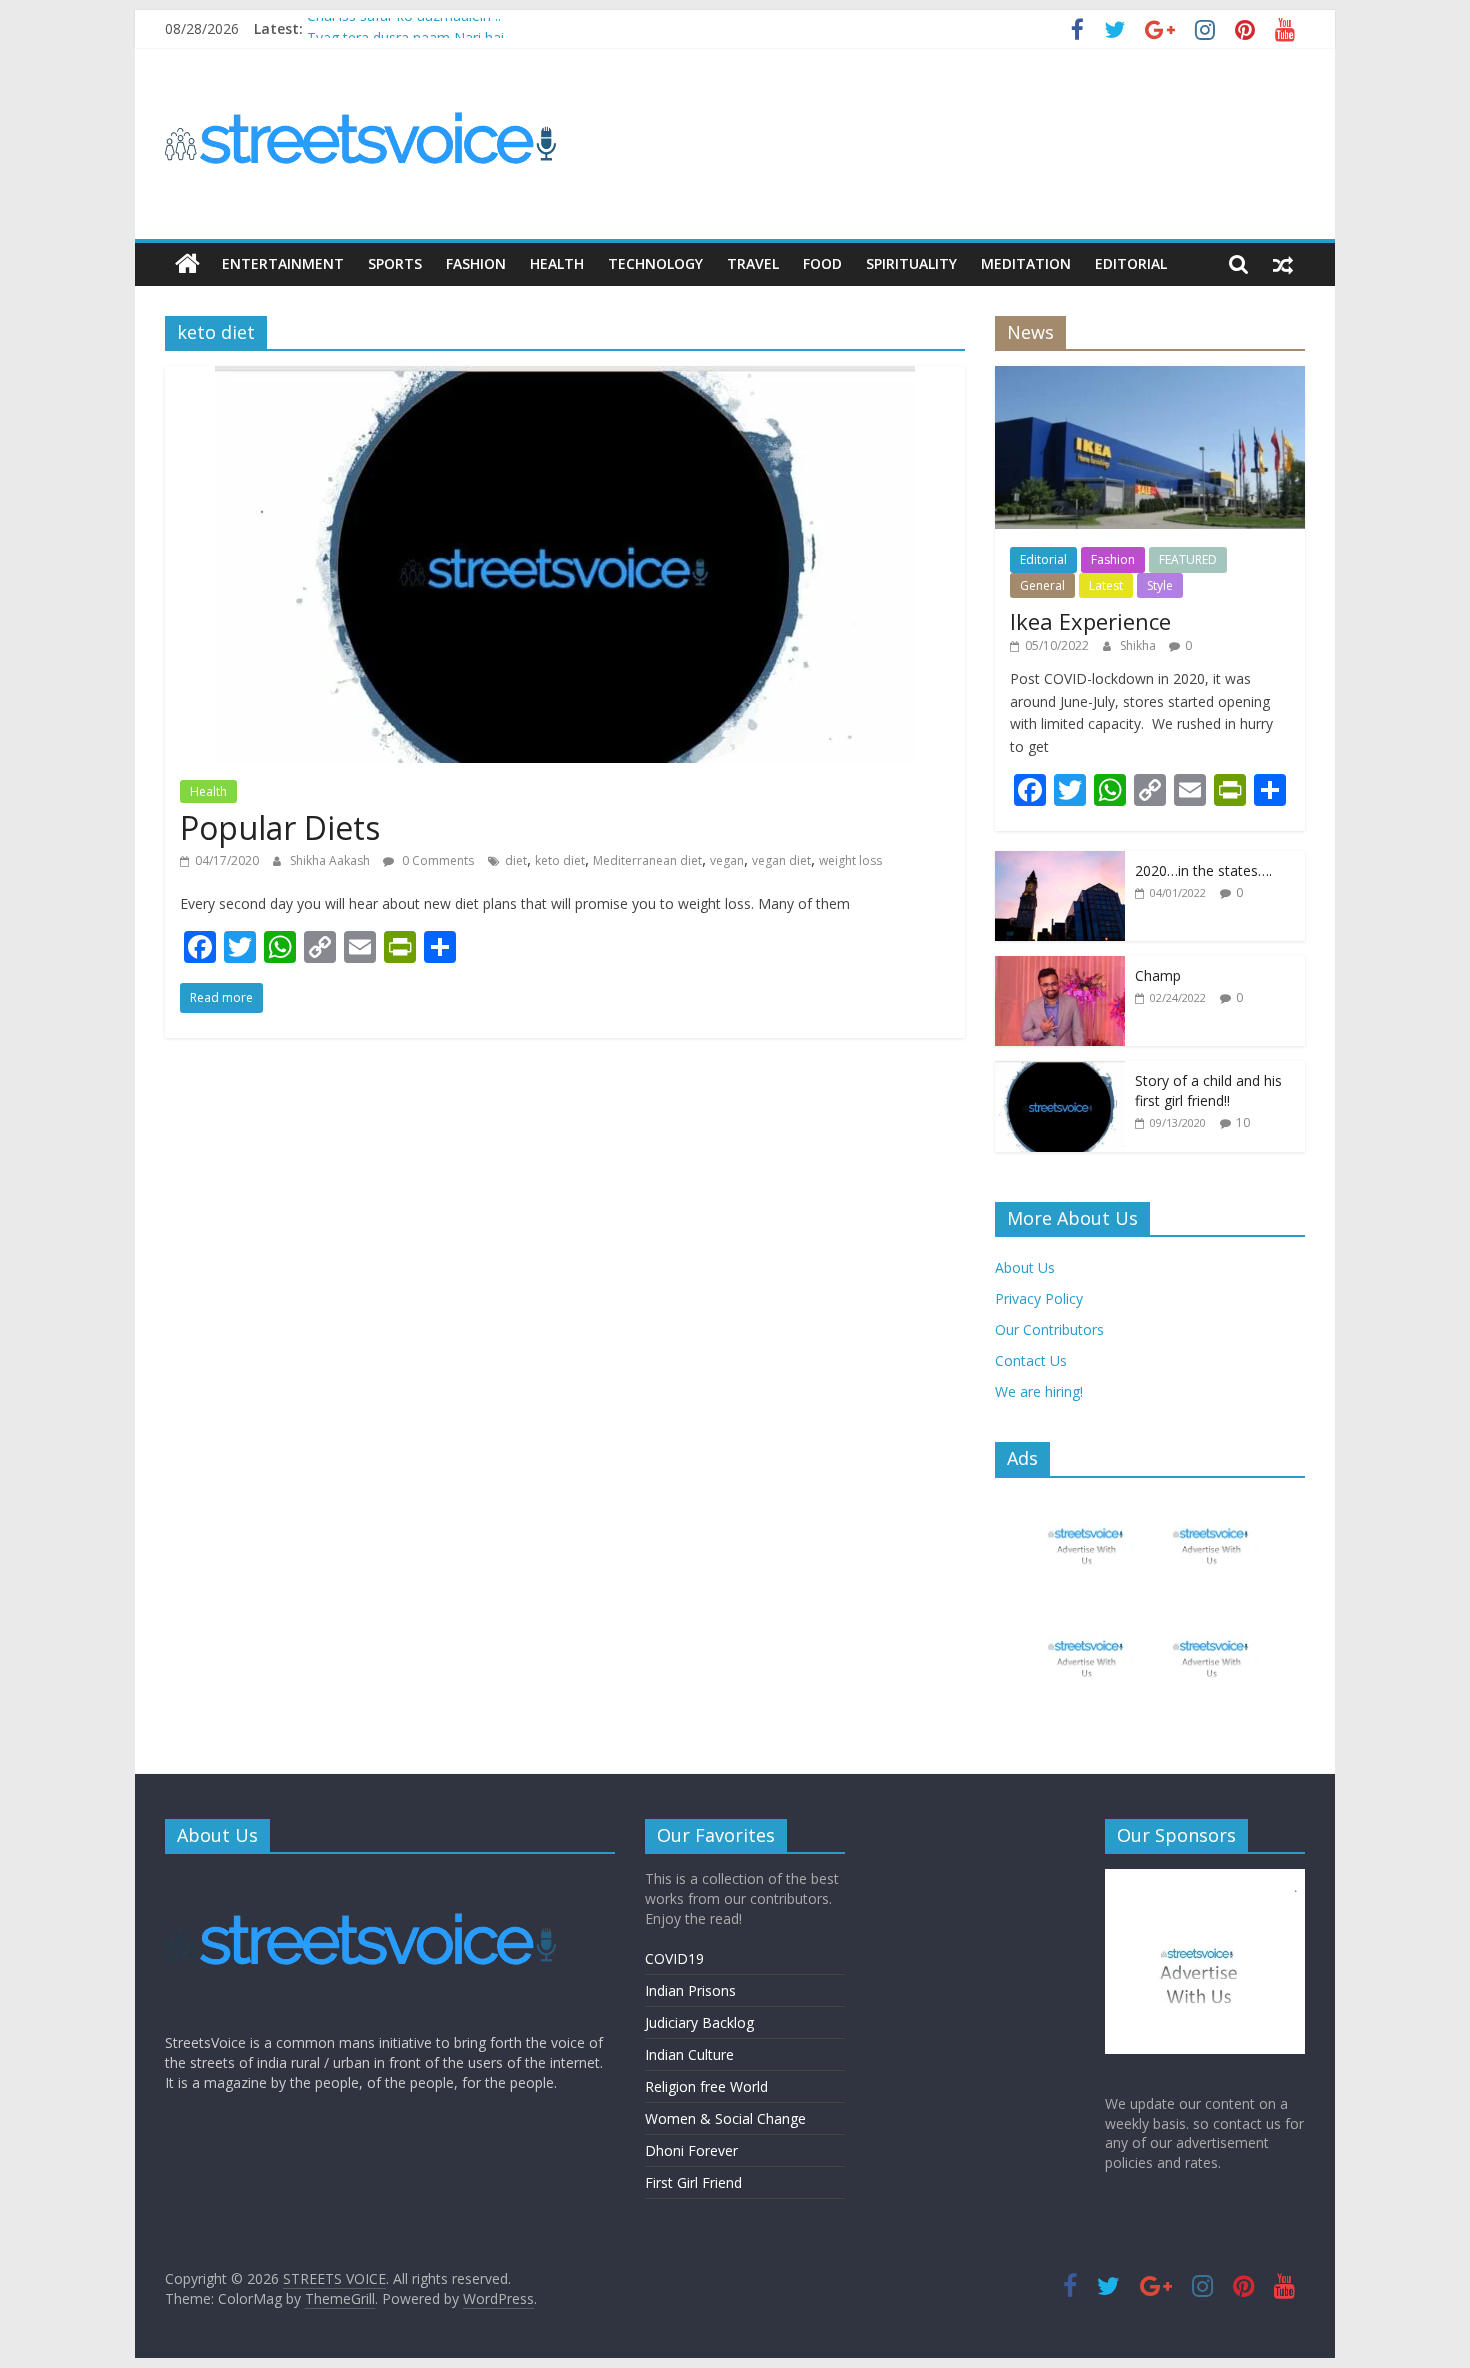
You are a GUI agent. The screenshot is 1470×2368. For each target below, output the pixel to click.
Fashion (476, 263)
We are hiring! (1039, 1391)
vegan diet (781, 860)
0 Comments (436, 860)
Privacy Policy (1039, 1298)
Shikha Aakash (331, 860)
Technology (655, 263)
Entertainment (283, 263)
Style (1160, 585)
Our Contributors (1049, 1329)
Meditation (1026, 263)
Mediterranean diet (647, 860)
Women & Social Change (725, 2118)
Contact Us (1031, 1360)
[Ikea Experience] (1150, 376)
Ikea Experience (1090, 621)
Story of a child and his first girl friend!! (1208, 1090)
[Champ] (1060, 966)
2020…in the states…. (1203, 870)
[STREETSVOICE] (365, 1878)
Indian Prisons (690, 1990)
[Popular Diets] (565, 378)
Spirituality (911, 263)
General (1042, 585)
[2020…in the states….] (1060, 861)
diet (516, 860)
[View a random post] (1283, 264)
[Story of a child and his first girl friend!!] (1060, 1071)
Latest (1106, 585)
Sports (395, 263)
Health (557, 263)
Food (822, 263)
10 (1243, 1122)
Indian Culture (689, 2054)
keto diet (560, 860)
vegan (727, 860)
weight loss (850, 860)
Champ (1158, 975)
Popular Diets (280, 827)
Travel (753, 263)
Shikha (1139, 645)
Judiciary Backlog (699, 2022)
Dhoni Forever (691, 2150)
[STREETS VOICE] (187, 264)
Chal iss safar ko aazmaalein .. (404, 28)
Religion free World (706, 2086)
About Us (1025, 1267)
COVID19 (674, 1958)
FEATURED (1188, 559)
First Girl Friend (693, 2182)
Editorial (1131, 263)
